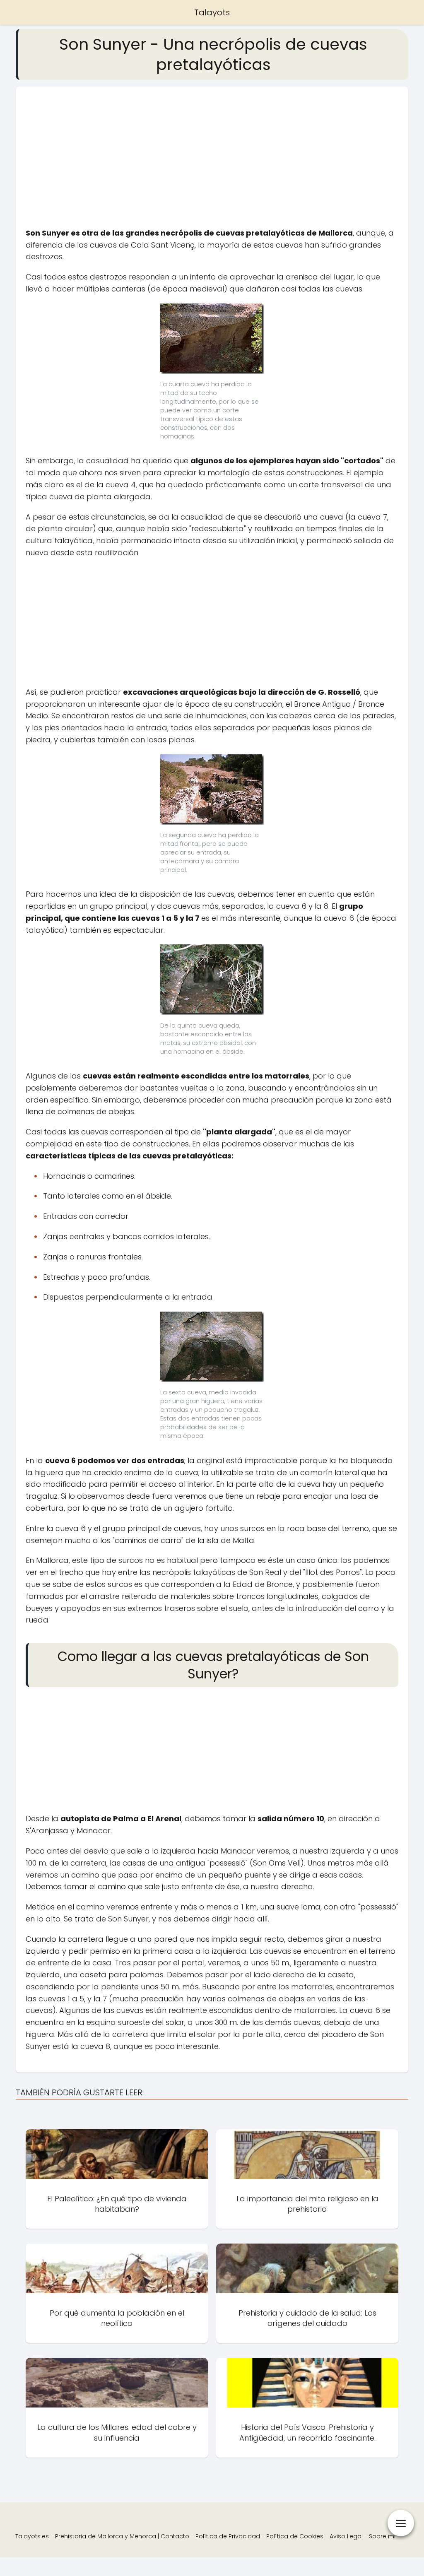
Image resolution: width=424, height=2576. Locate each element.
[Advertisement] (212, 162)
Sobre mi (382, 2536)
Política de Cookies (295, 2536)
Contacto (175, 2536)
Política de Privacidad (228, 2536)
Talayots (212, 12)
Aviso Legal (346, 2536)
